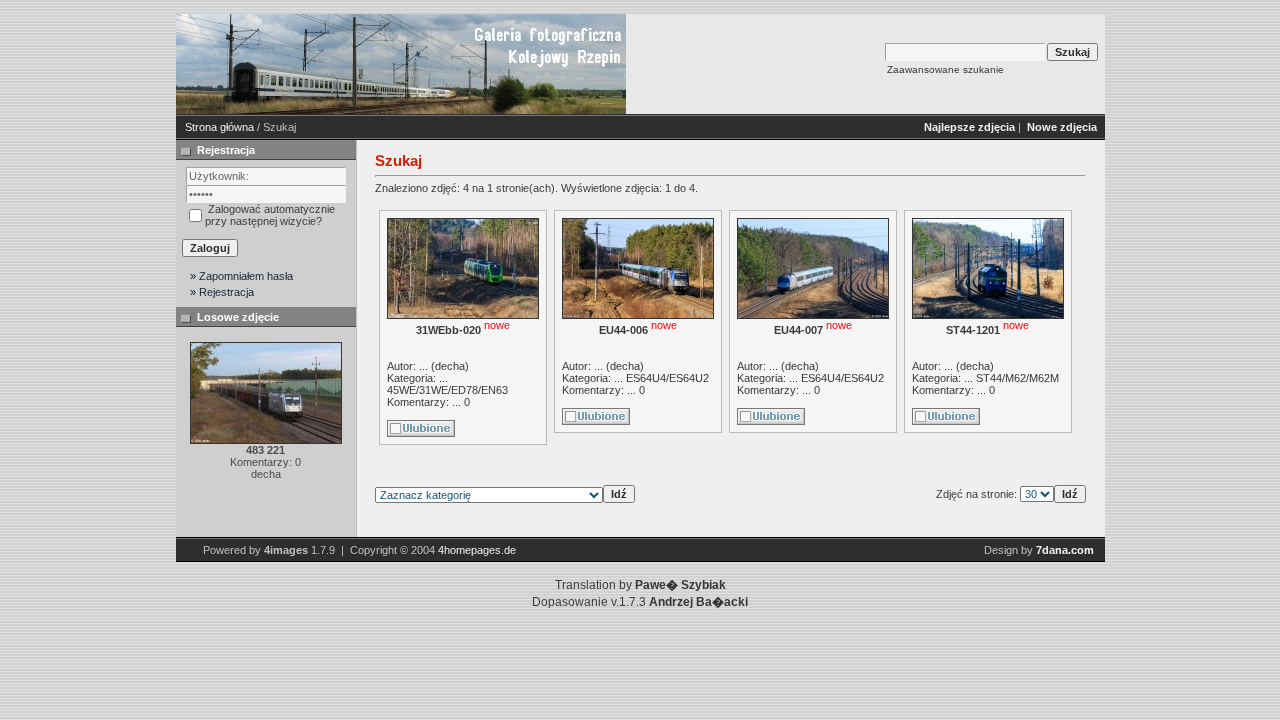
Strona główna (219, 127)
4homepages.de (477, 550)
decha (450, 366)
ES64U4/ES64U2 (667, 378)
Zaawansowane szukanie (945, 69)
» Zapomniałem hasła (241, 276)
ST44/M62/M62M (1017, 378)
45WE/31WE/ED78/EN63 (447, 390)
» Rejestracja (222, 292)
